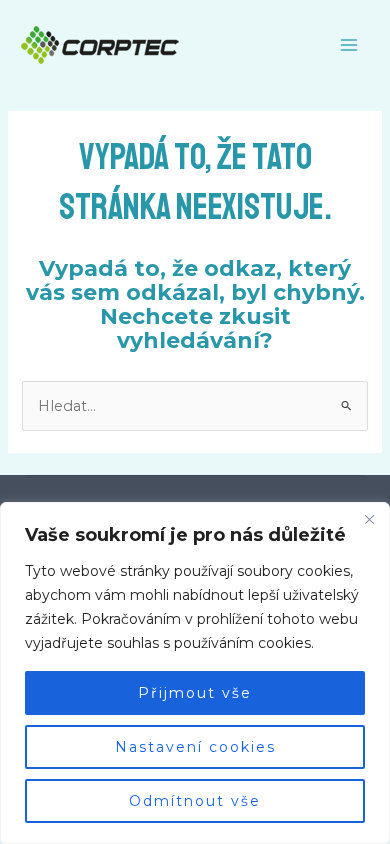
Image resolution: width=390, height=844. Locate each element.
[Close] (369, 519)
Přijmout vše (195, 693)
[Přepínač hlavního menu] (349, 45)
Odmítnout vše (195, 801)
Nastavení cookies (195, 747)
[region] (195, 673)
